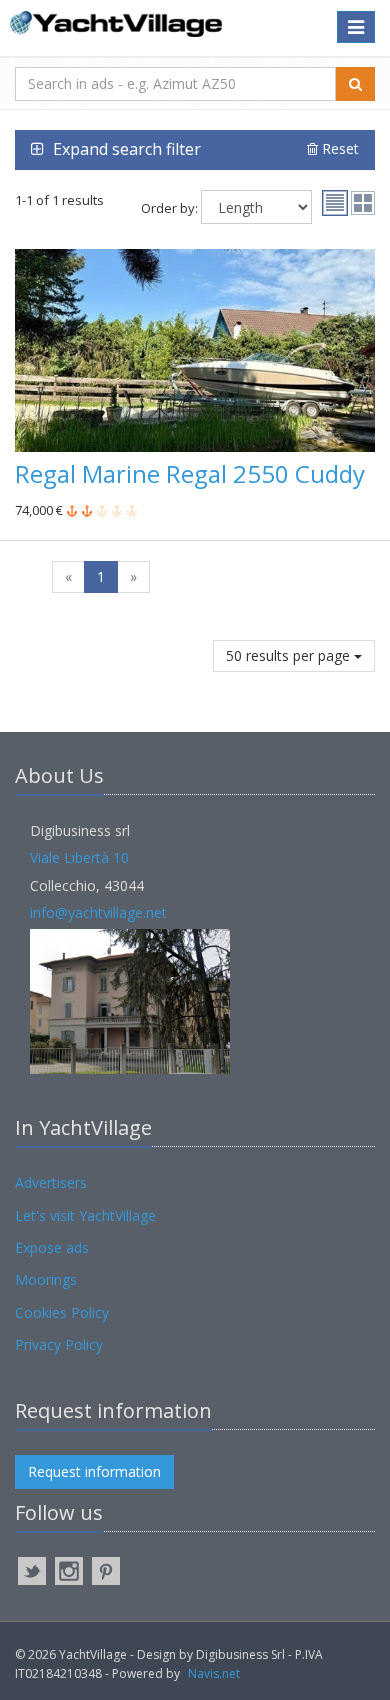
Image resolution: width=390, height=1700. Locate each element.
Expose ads (52, 1247)
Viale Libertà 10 (79, 857)
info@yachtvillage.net (98, 912)
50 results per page (290, 655)
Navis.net (214, 1673)
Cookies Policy (62, 1312)
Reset (338, 148)
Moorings (46, 1279)
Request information (94, 1471)
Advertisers (51, 1182)
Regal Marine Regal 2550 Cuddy (190, 473)
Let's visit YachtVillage (85, 1215)
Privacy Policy (59, 1344)
